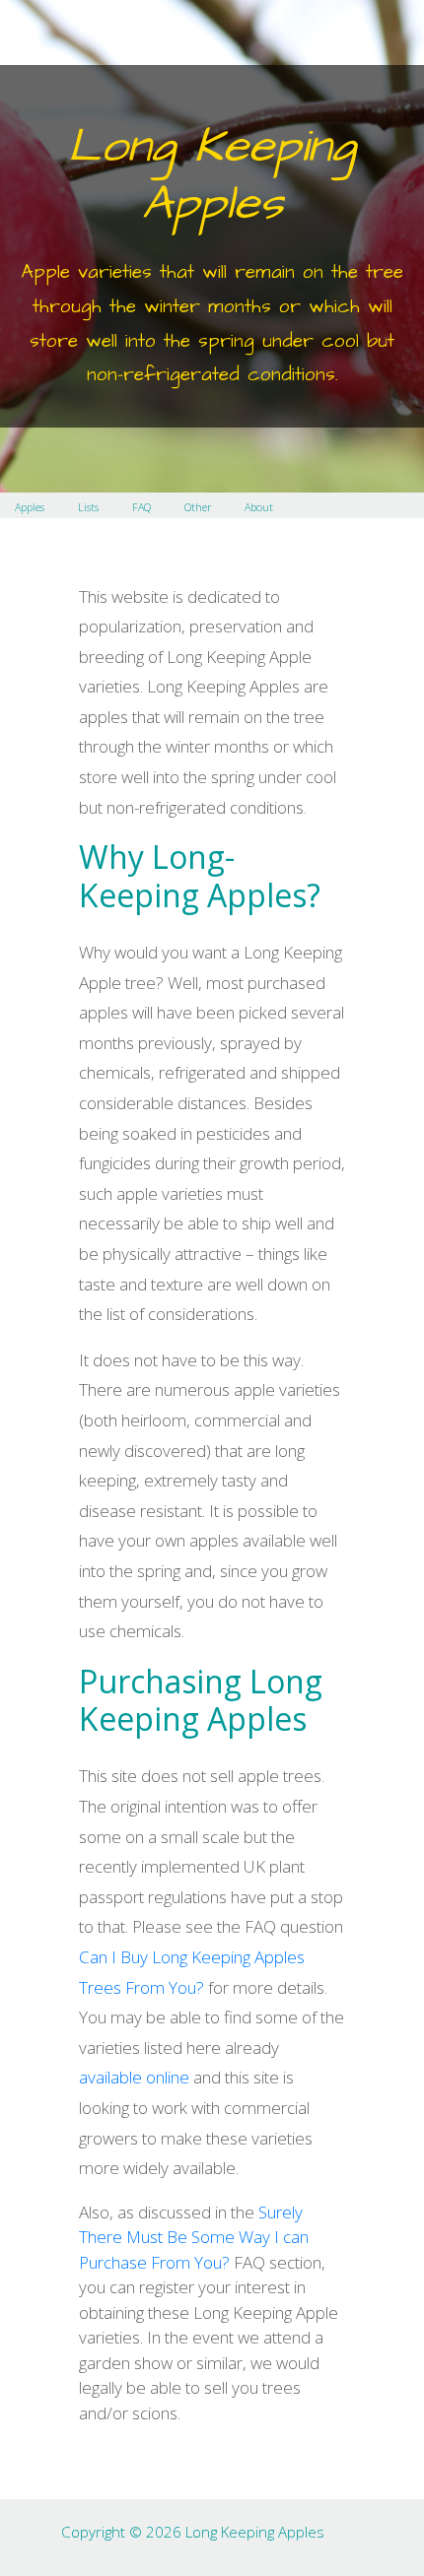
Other (198, 507)
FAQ (141, 507)
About (259, 507)
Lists (88, 507)
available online (134, 2077)
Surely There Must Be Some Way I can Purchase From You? (194, 2237)
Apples (30, 507)
